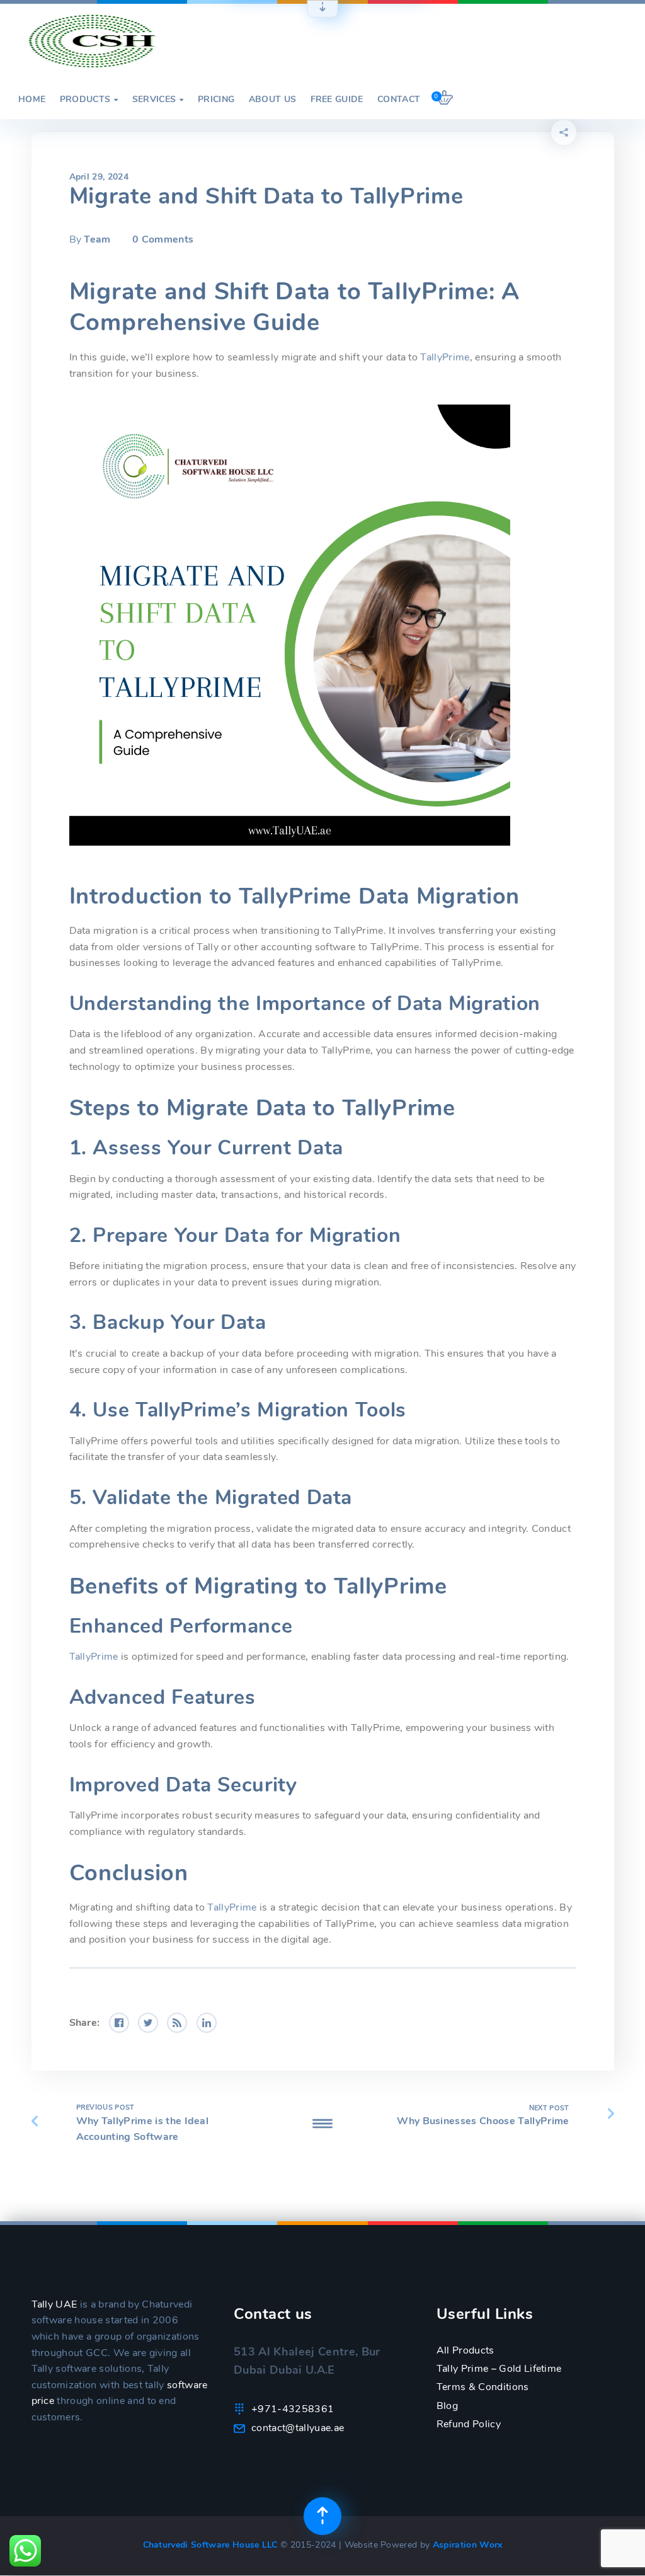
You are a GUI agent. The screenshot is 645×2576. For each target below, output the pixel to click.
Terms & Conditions (483, 2387)
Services (158, 100)
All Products (465, 2350)
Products (89, 100)
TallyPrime (445, 357)
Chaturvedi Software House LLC (212, 2545)
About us (273, 100)
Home (32, 100)
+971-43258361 (293, 2409)
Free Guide (337, 100)
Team (97, 239)
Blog (447, 2406)
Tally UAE (54, 2304)
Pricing (216, 100)
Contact (399, 100)
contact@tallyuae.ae (298, 2428)
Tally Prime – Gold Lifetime (499, 2369)
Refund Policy (469, 2424)
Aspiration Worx (468, 2545)
